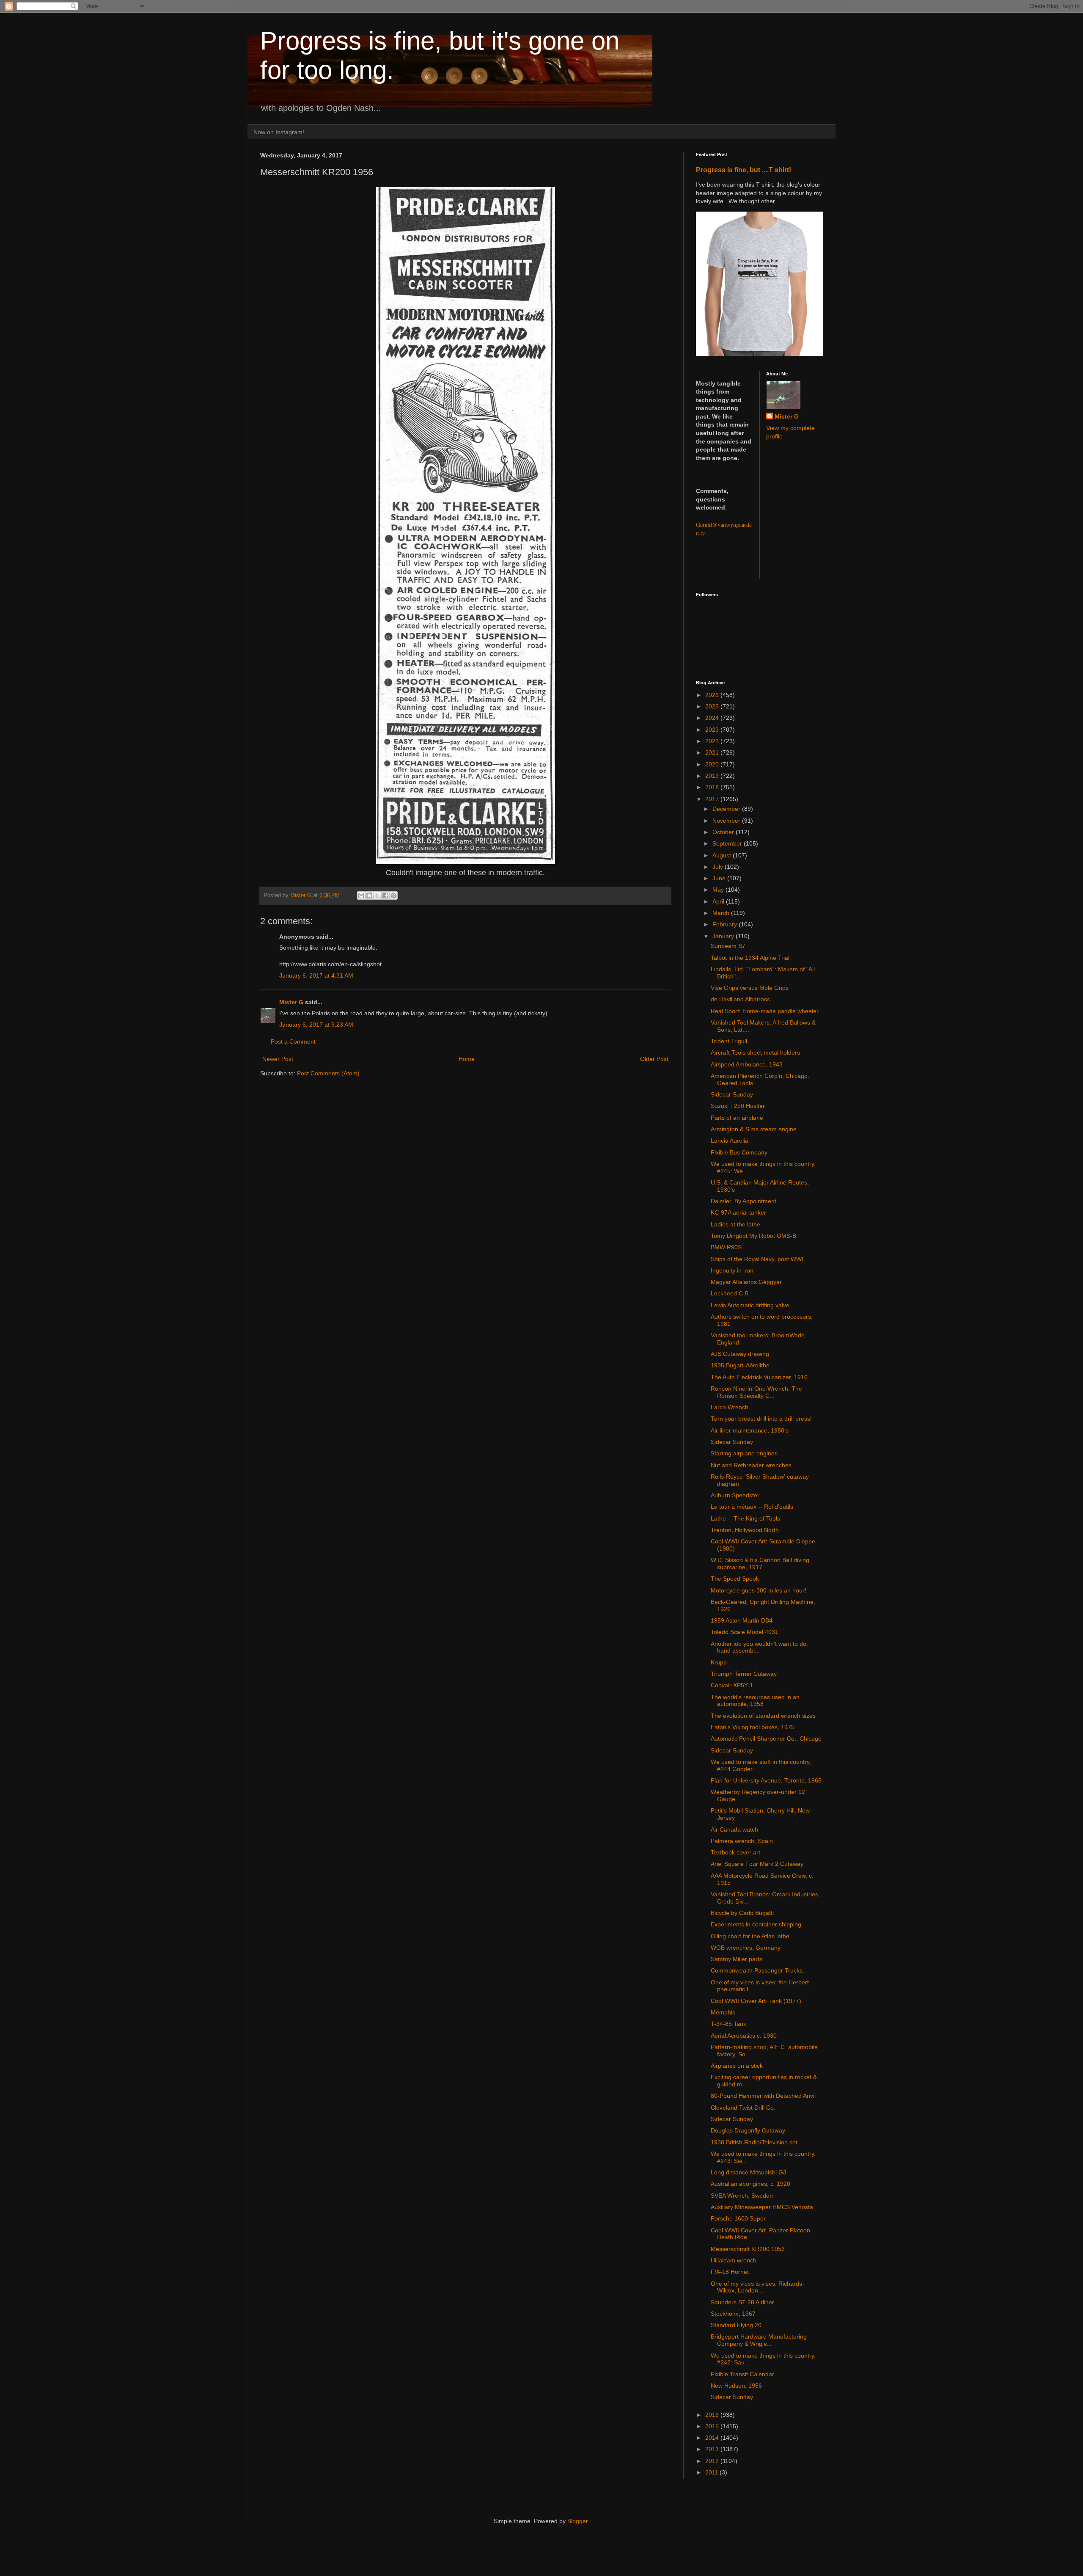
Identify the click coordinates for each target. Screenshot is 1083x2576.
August (723, 855)
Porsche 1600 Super (738, 2218)
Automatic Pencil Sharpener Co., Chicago (766, 1738)
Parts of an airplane (737, 1118)
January (724, 936)
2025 (713, 706)
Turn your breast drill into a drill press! (761, 1419)
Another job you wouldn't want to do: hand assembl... (759, 1647)
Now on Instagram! (279, 132)
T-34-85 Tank (728, 2024)
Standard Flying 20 (736, 2325)
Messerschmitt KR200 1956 (748, 2249)
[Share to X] (377, 895)
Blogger (577, 2521)
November (727, 821)
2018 (713, 787)
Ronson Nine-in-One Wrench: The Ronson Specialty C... (756, 1392)
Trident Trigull (729, 1041)
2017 (713, 799)
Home (467, 1059)
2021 (713, 752)
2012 (713, 2461)
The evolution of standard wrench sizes (763, 1716)
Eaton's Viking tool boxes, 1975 (753, 1727)
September (728, 843)
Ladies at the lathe (735, 1224)
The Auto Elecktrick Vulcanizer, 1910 (759, 1377)
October (724, 832)
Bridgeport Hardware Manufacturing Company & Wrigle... (759, 2340)
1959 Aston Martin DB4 (742, 1620)
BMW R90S (726, 1247)
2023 (713, 730)
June (720, 878)
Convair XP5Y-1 (732, 1685)
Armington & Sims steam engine (754, 1129)
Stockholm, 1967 (733, 2314)
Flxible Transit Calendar (742, 2374)
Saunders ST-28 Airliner (742, 2302)
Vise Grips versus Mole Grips (750, 988)
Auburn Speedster (735, 1495)
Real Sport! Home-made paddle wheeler (765, 1011)
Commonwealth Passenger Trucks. (757, 1970)
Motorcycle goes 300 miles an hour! (759, 1590)
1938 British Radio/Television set (754, 2142)
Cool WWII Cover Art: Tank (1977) (756, 2001)
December (727, 809)
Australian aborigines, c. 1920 (750, 2184)
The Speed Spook (735, 1579)
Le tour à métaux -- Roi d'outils (752, 1507)
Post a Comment (293, 1041)
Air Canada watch (734, 1829)
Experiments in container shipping (756, 1924)
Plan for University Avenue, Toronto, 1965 (766, 1780)
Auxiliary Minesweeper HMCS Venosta (762, 2207)
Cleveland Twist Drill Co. (743, 2108)
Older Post (654, 1059)
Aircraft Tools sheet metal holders (755, 1052)
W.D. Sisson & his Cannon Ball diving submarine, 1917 (760, 1564)
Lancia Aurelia (730, 1141)
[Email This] (361, 895)
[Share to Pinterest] (393, 895)
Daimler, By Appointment (744, 1201)
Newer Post (278, 1059)
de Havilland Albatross (740, 999)
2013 (713, 2449)
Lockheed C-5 (730, 1293)
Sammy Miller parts (737, 1959)
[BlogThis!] (369, 895)
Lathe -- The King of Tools (745, 1518)
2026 (713, 695)
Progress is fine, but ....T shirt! (744, 170)
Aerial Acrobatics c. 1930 (744, 2036)
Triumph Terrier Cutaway (744, 1674)
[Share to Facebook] (385, 895)
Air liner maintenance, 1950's (750, 1430)
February (726, 924)
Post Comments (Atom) (328, 1073)
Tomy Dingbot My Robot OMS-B (753, 1236)
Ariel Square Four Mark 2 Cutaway (757, 1864)
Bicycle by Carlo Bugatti (742, 1913)
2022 (713, 741)
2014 (713, 2438)
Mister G (291, 1002)
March (722, 913)
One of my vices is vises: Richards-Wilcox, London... (757, 2287)
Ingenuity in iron (732, 1270)
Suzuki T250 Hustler (738, 1106)
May (719, 890)
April (719, 901)
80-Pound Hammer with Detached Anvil (763, 2096)
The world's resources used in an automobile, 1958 (755, 1701)
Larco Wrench (730, 1407)
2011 (712, 2472)
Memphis (723, 2012)
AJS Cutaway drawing (740, 1354)
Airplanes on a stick (737, 2066)
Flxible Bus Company (739, 1152)
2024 (713, 718)
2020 (713, 764)
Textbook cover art (735, 1852)
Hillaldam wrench (734, 2260)
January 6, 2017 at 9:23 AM (316, 1025)
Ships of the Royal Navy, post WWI (757, 1259)
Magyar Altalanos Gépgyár (746, 1282)
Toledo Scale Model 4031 (745, 1632)
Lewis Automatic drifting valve (750, 1305)
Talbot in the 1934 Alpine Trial (750, 958)
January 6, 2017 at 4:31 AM (316, 975)
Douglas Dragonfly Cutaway (748, 2130)
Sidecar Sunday (732, 1094)
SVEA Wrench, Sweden (742, 2196)
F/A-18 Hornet (730, 2272)
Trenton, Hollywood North (745, 1530)
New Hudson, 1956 (736, 2386)
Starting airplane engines (744, 1453)
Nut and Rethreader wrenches (751, 1465)
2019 (713, 776)
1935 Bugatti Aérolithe (740, 1365)
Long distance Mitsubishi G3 (749, 2172)
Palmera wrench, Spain (742, 1841)
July (719, 867)
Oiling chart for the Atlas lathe (750, 1936)
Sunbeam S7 (728, 946)
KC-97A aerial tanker (738, 1212)
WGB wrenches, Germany (746, 1948)
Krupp (719, 1662)
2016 (713, 2415)
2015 (713, 2426)
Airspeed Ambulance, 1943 (747, 1064)
